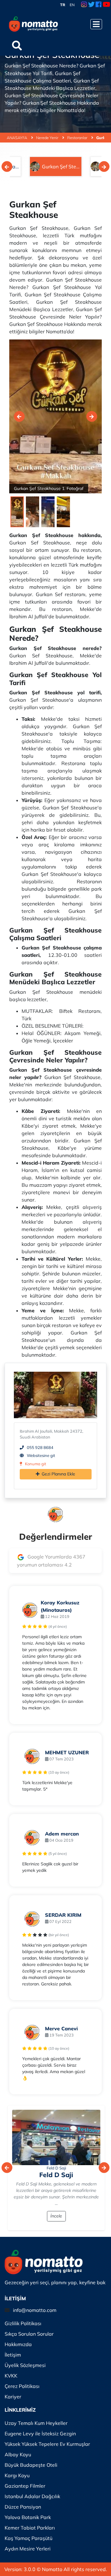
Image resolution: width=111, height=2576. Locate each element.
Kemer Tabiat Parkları (30, 2528)
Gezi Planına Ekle (58, 1474)
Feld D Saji (56, 2168)
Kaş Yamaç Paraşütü (29, 2538)
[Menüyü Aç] (96, 24)
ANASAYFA (17, 138)
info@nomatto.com (35, 2310)
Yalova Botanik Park (28, 2517)
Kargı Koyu (17, 2475)
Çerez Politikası (22, 2386)
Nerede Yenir (48, 138)
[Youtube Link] (106, 5)
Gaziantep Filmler (25, 2486)
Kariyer (13, 2397)
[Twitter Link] (91, 5)
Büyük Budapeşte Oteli (31, 2465)
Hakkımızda (18, 2344)
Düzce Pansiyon (23, 2507)
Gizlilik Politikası (23, 2323)
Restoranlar (78, 138)
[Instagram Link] (84, 5)
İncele (55, 2216)
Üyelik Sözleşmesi (25, 2365)
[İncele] (55, 2137)
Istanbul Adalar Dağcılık (32, 2496)
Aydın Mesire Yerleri (28, 2549)
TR (63, 5)
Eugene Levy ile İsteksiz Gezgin (40, 2434)
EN (72, 5)
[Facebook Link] (99, 5)
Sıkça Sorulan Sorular (29, 2334)
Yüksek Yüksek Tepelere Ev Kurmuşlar (47, 2444)
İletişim (13, 2355)
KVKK (11, 2376)
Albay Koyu (18, 2454)
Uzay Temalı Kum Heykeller (36, 2423)
